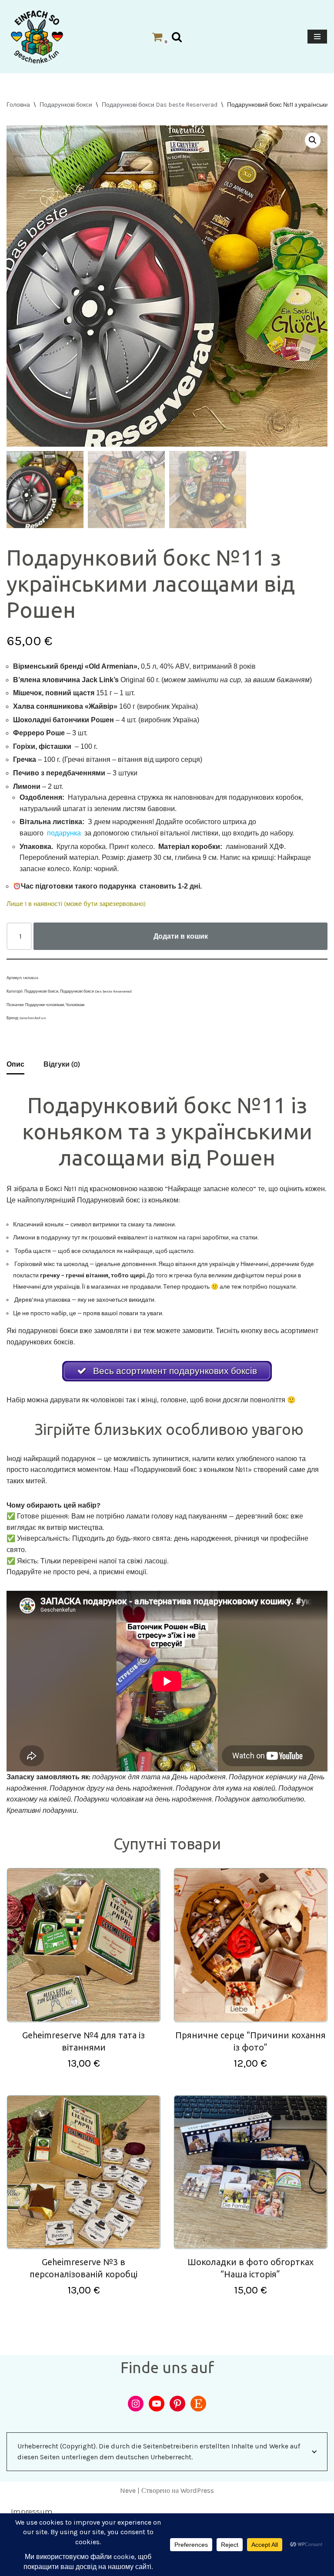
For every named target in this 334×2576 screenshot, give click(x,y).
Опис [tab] (15, 1064)
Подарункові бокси (66, 105)
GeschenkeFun (33, 1018)
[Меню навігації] (317, 37)
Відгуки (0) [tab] (62, 1064)
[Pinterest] (177, 2404)
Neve (128, 2490)
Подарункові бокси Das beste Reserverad (160, 105)
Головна (18, 105)
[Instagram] (136, 2404)
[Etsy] (198, 2404)
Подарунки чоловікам (45, 1005)
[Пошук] (177, 37)
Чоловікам (75, 1005)
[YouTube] (157, 2404)
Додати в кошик (181, 936)
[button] (313, 140)
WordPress (197, 2490)
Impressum (32, 2512)
